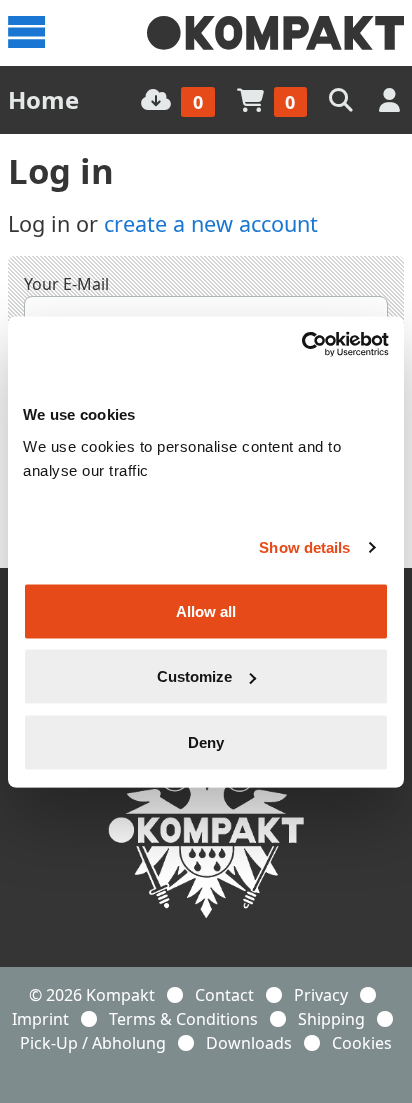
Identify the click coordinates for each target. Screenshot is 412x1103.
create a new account (211, 223)
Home (43, 99)
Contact (224, 995)
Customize (194, 676)
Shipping (331, 1019)
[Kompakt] (275, 33)
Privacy (321, 995)
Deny (206, 741)
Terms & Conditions (183, 1019)
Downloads (249, 1043)
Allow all (206, 610)
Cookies (362, 1043)
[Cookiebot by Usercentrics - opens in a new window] (301, 344)
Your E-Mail (66, 284)
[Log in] (391, 99)
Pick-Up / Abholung (93, 1043)
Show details (304, 547)
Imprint (40, 1019)
